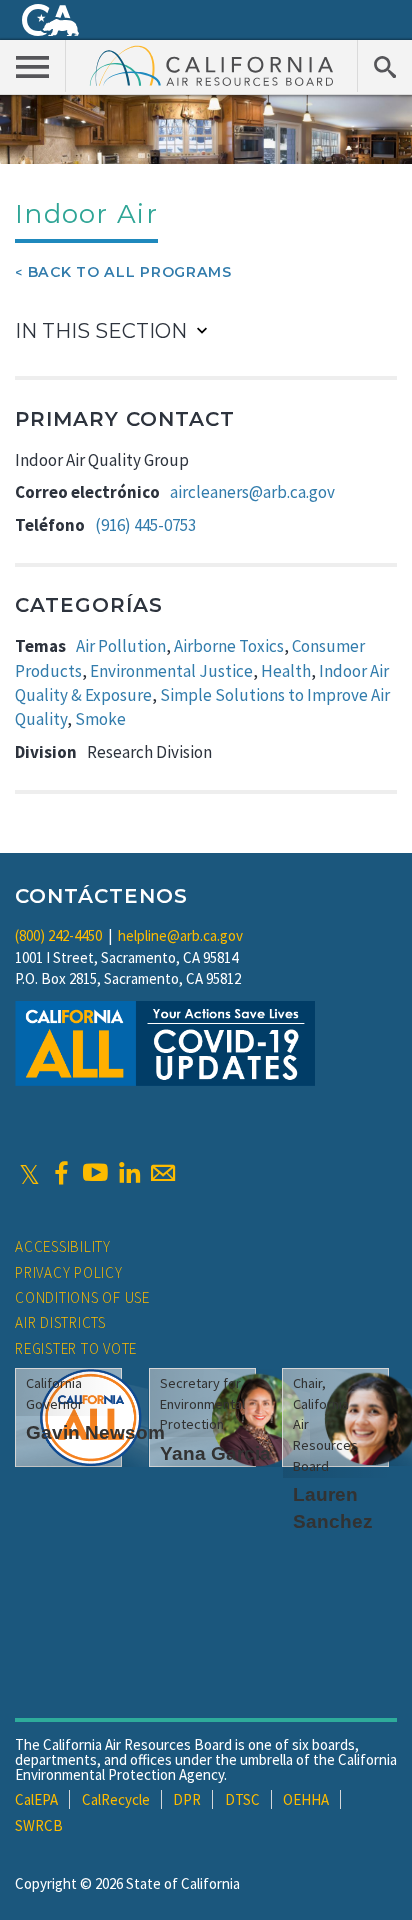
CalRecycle (116, 1799)
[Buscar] (384, 66)
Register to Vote (76, 1348)
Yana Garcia (215, 1453)
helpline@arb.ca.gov (180, 935)
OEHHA (306, 1799)
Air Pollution (121, 646)
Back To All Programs (130, 272)
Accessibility (63, 1246)
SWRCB (39, 1825)
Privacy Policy (69, 1272)
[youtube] (95, 1173)
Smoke (100, 719)
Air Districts (60, 1322)
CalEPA (36, 1799)
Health (286, 671)
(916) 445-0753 (145, 525)
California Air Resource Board (212, 65)
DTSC (242, 1799)
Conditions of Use (82, 1297)
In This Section (101, 331)
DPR (187, 1799)
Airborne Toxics (229, 646)
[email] (163, 1173)
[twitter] (29, 1173)
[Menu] (33, 66)
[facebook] (61, 1173)
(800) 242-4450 (58, 935)
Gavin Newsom (95, 1432)
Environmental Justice (171, 671)
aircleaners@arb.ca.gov (252, 492)
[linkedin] (129, 1173)
